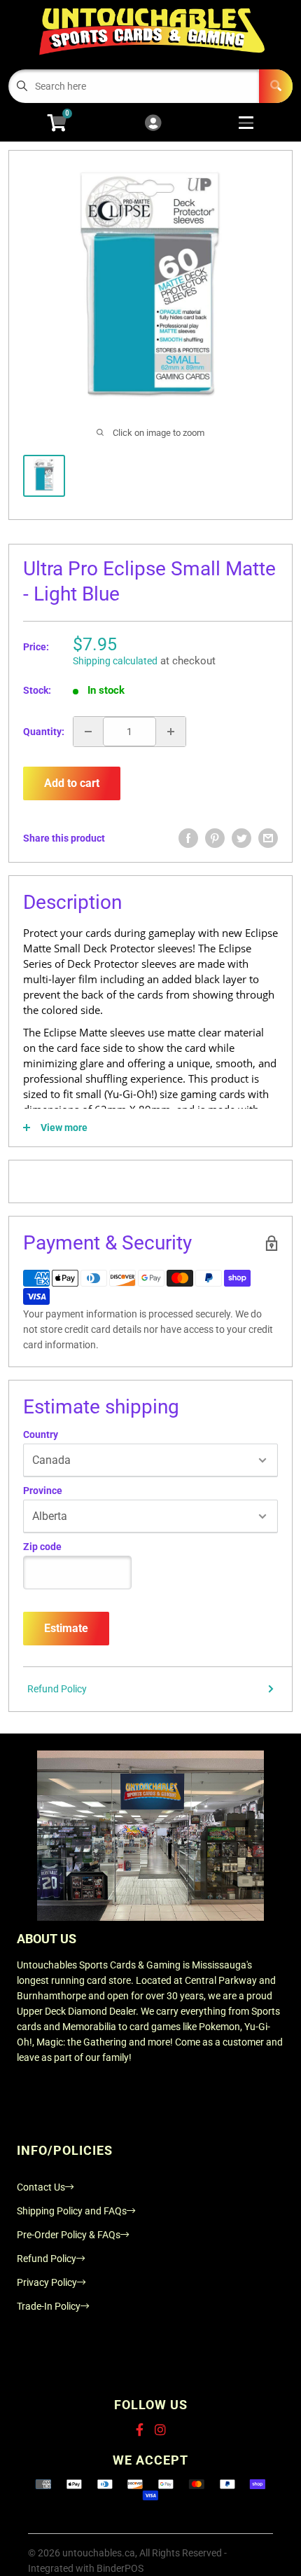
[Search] (276, 86)
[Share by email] (268, 838)
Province (43, 1491)
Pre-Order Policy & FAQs (69, 2235)
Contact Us (41, 2187)
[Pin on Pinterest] (215, 838)
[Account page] (153, 124)
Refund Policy (57, 1689)
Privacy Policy (47, 2282)
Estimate (66, 1628)
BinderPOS (120, 2568)
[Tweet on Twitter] (241, 838)
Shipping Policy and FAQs (72, 2211)
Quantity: (44, 732)
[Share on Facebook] (188, 838)
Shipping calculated (115, 661)
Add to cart (72, 783)
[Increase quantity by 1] (171, 732)
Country (41, 1434)
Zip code (42, 1547)
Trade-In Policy (49, 2306)
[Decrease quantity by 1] (88, 732)
